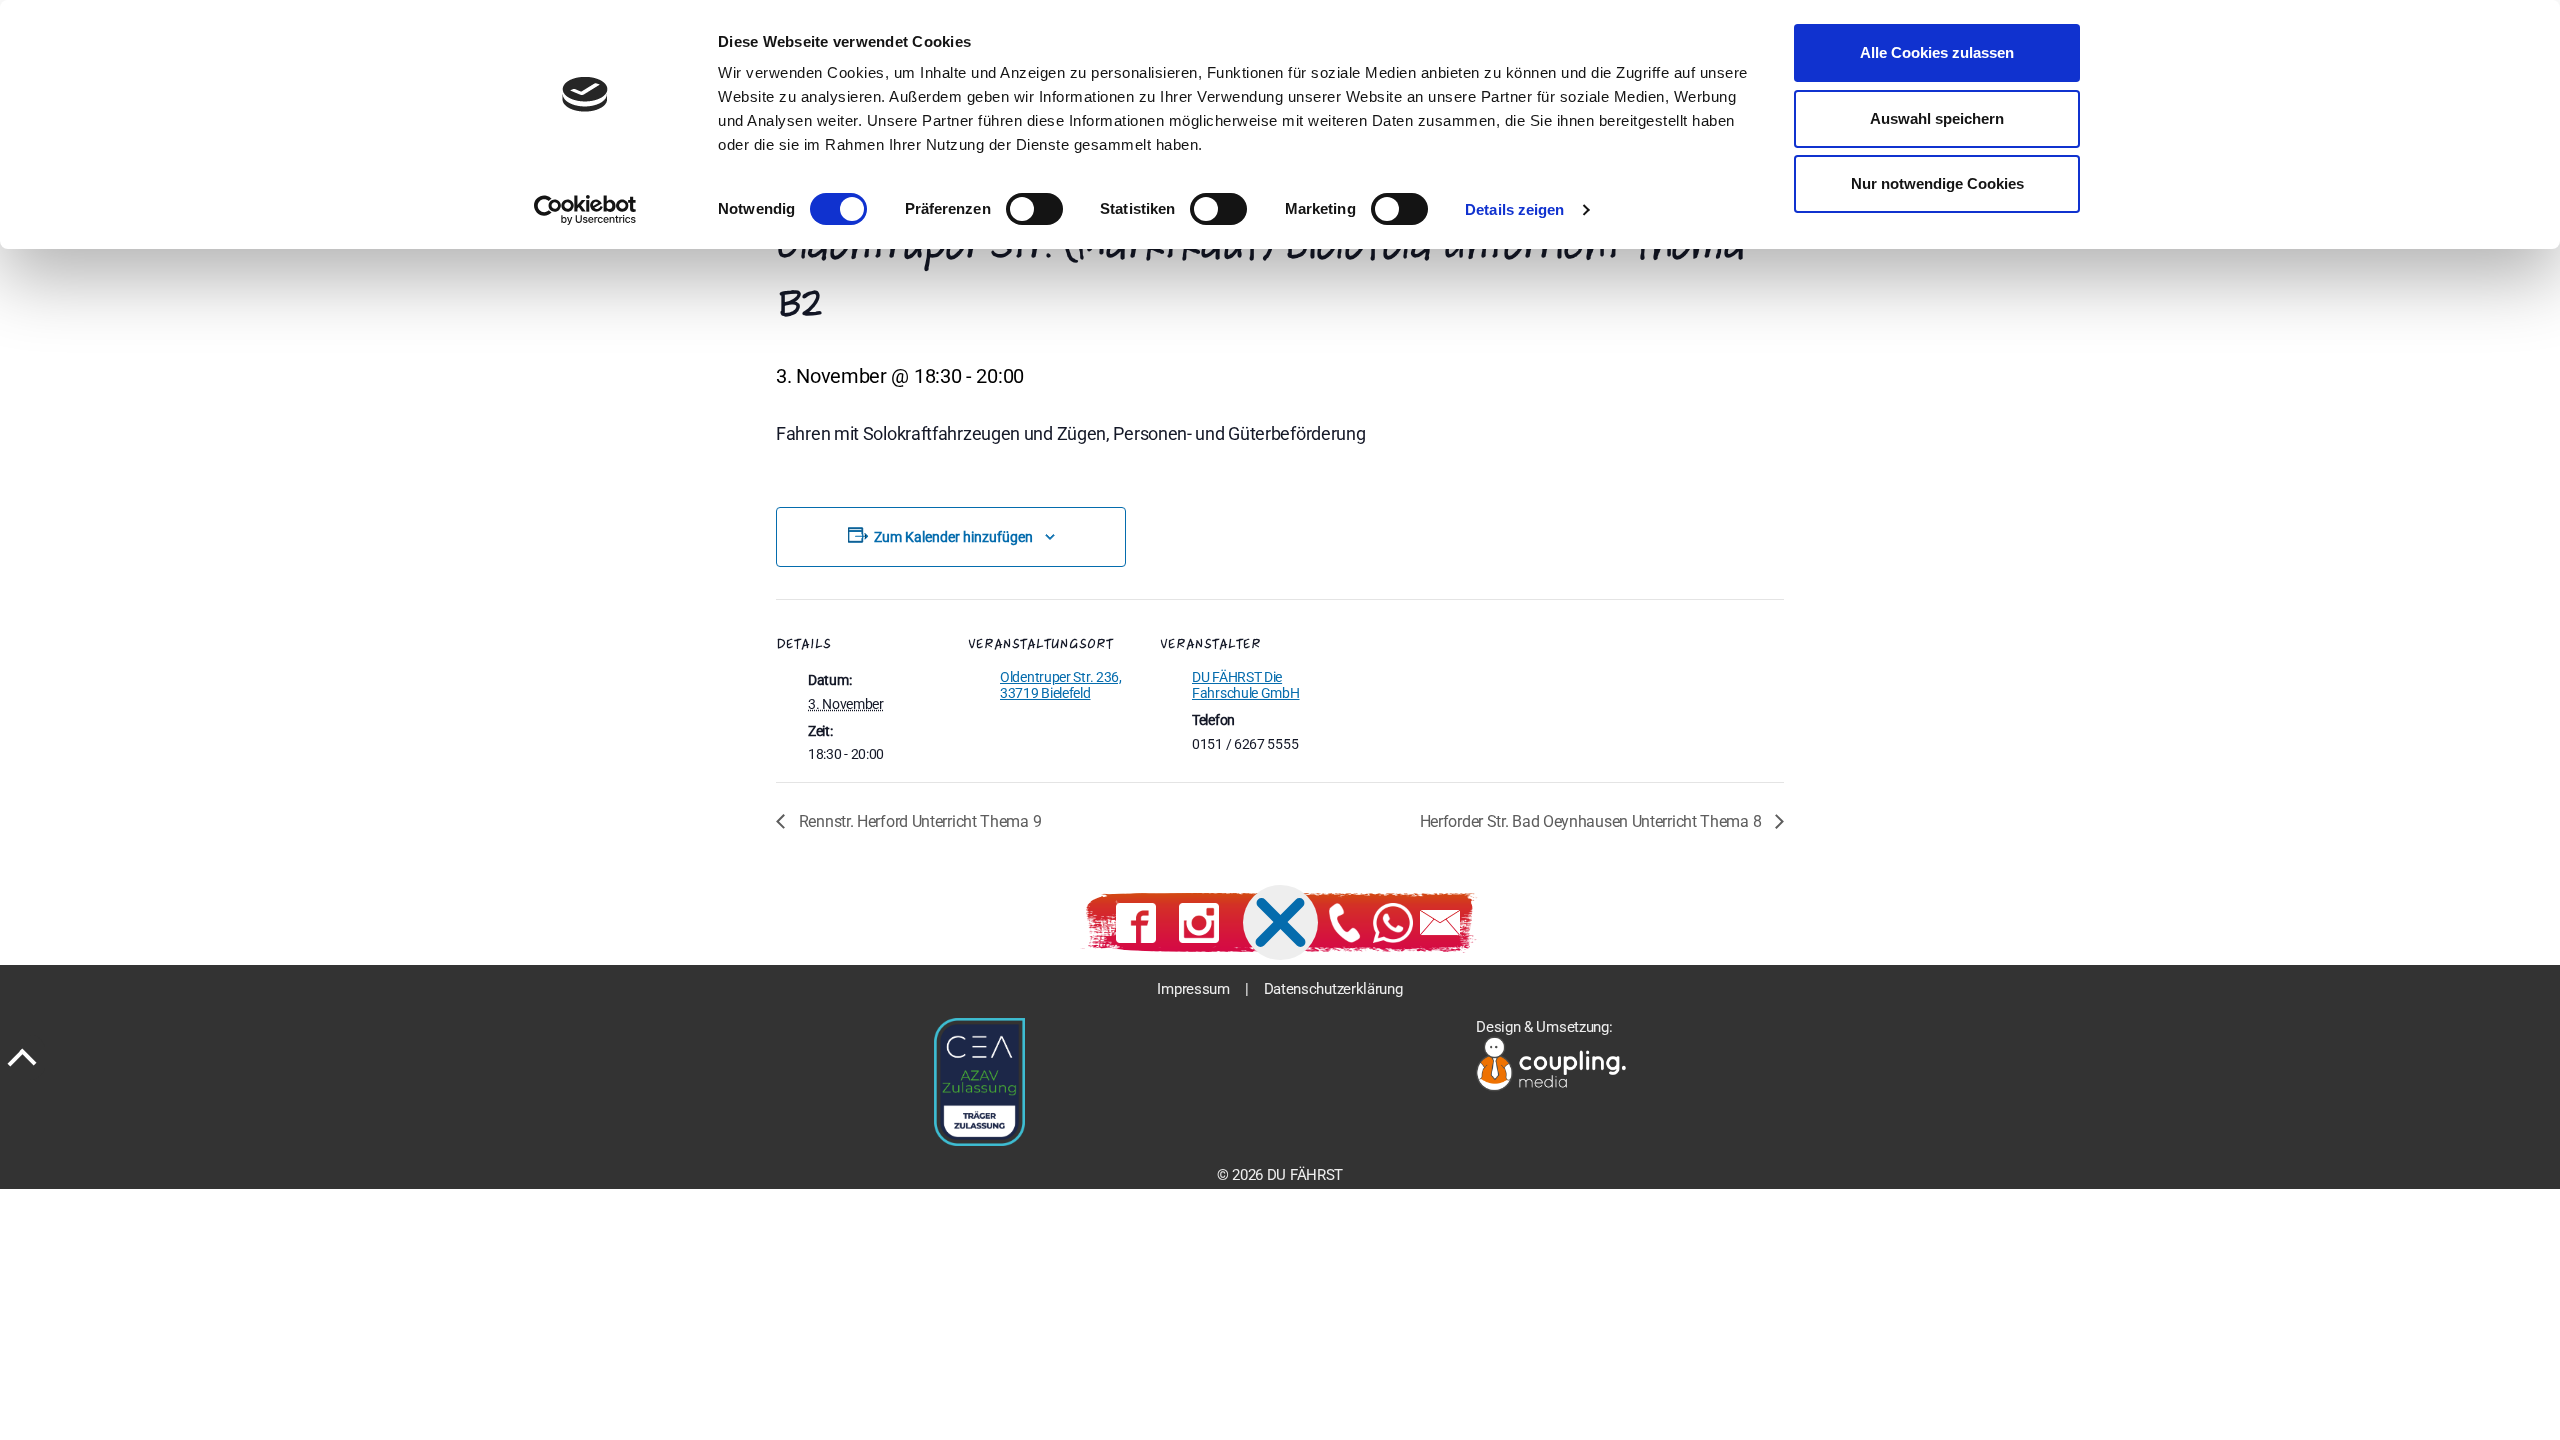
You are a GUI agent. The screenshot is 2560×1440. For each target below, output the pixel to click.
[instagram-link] (1199, 923)
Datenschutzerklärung (1333, 989)
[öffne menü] (1280, 922)
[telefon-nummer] (1345, 923)
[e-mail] (1440, 923)
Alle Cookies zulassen (1937, 52)
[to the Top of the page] (23, 1057)
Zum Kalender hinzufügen (953, 537)
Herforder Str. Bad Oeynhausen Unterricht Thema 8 (1592, 821)
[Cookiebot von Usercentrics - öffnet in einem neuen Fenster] (585, 210)
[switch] (1034, 209)
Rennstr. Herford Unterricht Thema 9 (918, 821)
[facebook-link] (1136, 923)
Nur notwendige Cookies (1937, 183)
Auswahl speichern (1937, 118)
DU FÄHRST (1305, 1175)
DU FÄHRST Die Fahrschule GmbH (1246, 685)
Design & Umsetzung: (1544, 1027)
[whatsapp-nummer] (1393, 923)
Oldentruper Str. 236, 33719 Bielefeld (1061, 685)
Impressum (1193, 989)
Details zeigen (1514, 209)
